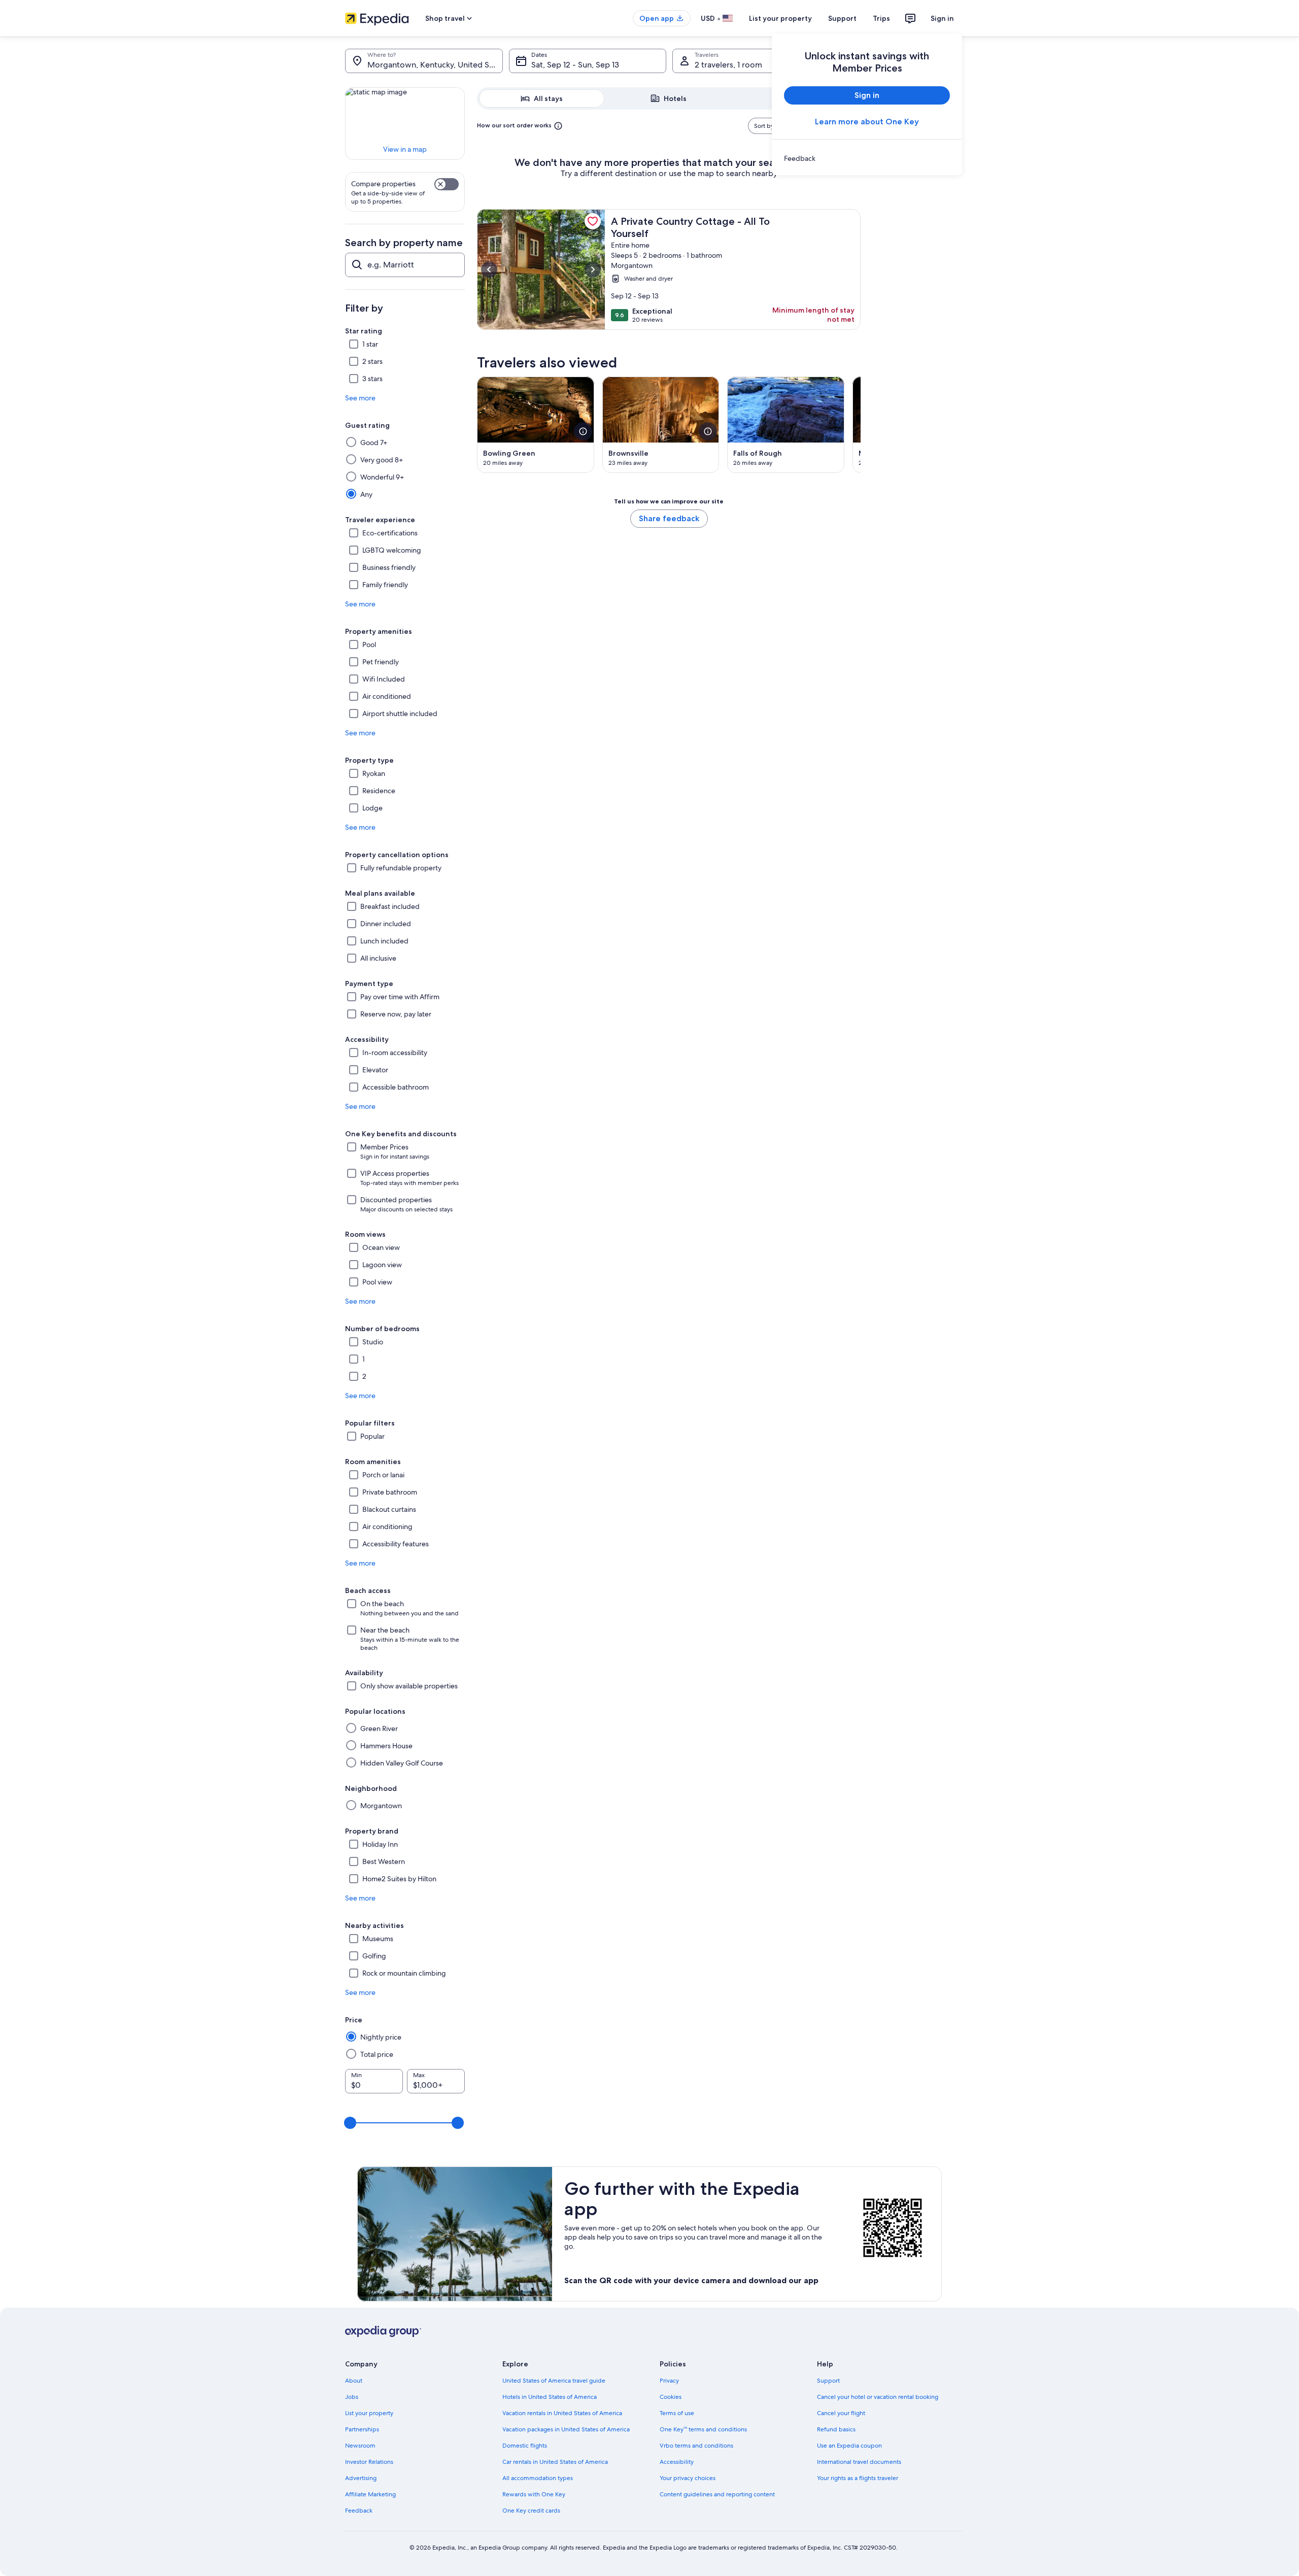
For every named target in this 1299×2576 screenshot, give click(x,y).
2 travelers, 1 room (728, 65)
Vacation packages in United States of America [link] (566, 2429)
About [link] (354, 2381)
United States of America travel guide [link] (554, 2381)
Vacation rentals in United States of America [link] (562, 2413)
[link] (867, 158)
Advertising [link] (361, 2478)
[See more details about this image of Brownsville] (708, 431)
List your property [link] (369, 2413)
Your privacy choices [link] (688, 2478)
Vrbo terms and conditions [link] (696, 2446)
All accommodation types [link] (538, 2478)
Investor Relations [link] (369, 2462)
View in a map (405, 149)
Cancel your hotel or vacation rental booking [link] (878, 2397)
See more (360, 398)
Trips (881, 18)
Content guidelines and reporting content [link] (717, 2494)
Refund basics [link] (836, 2429)
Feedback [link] (359, 2511)
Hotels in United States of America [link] (550, 2397)
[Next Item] (861, 425)
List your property (780, 18)
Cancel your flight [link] (841, 2413)
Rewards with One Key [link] (534, 2494)
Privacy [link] (669, 2381)
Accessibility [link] (677, 2462)
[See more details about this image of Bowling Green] (583, 431)
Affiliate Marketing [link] (370, 2494)
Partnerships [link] (362, 2429)
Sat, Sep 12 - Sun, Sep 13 (575, 65)
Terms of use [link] (677, 2413)
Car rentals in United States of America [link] (555, 2462)
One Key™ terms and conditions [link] (703, 2429)
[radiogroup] (669, 98)
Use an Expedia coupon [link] (849, 2446)
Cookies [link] (671, 2397)
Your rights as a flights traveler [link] (858, 2478)
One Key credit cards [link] (531, 2511)
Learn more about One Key (867, 122)
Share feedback (669, 518)
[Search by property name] (405, 265)
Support (842, 18)
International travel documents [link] (859, 2462)
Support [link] (828, 2381)
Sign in (942, 18)
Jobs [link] (352, 2397)
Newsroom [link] (360, 2446)
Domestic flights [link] (525, 2446)
